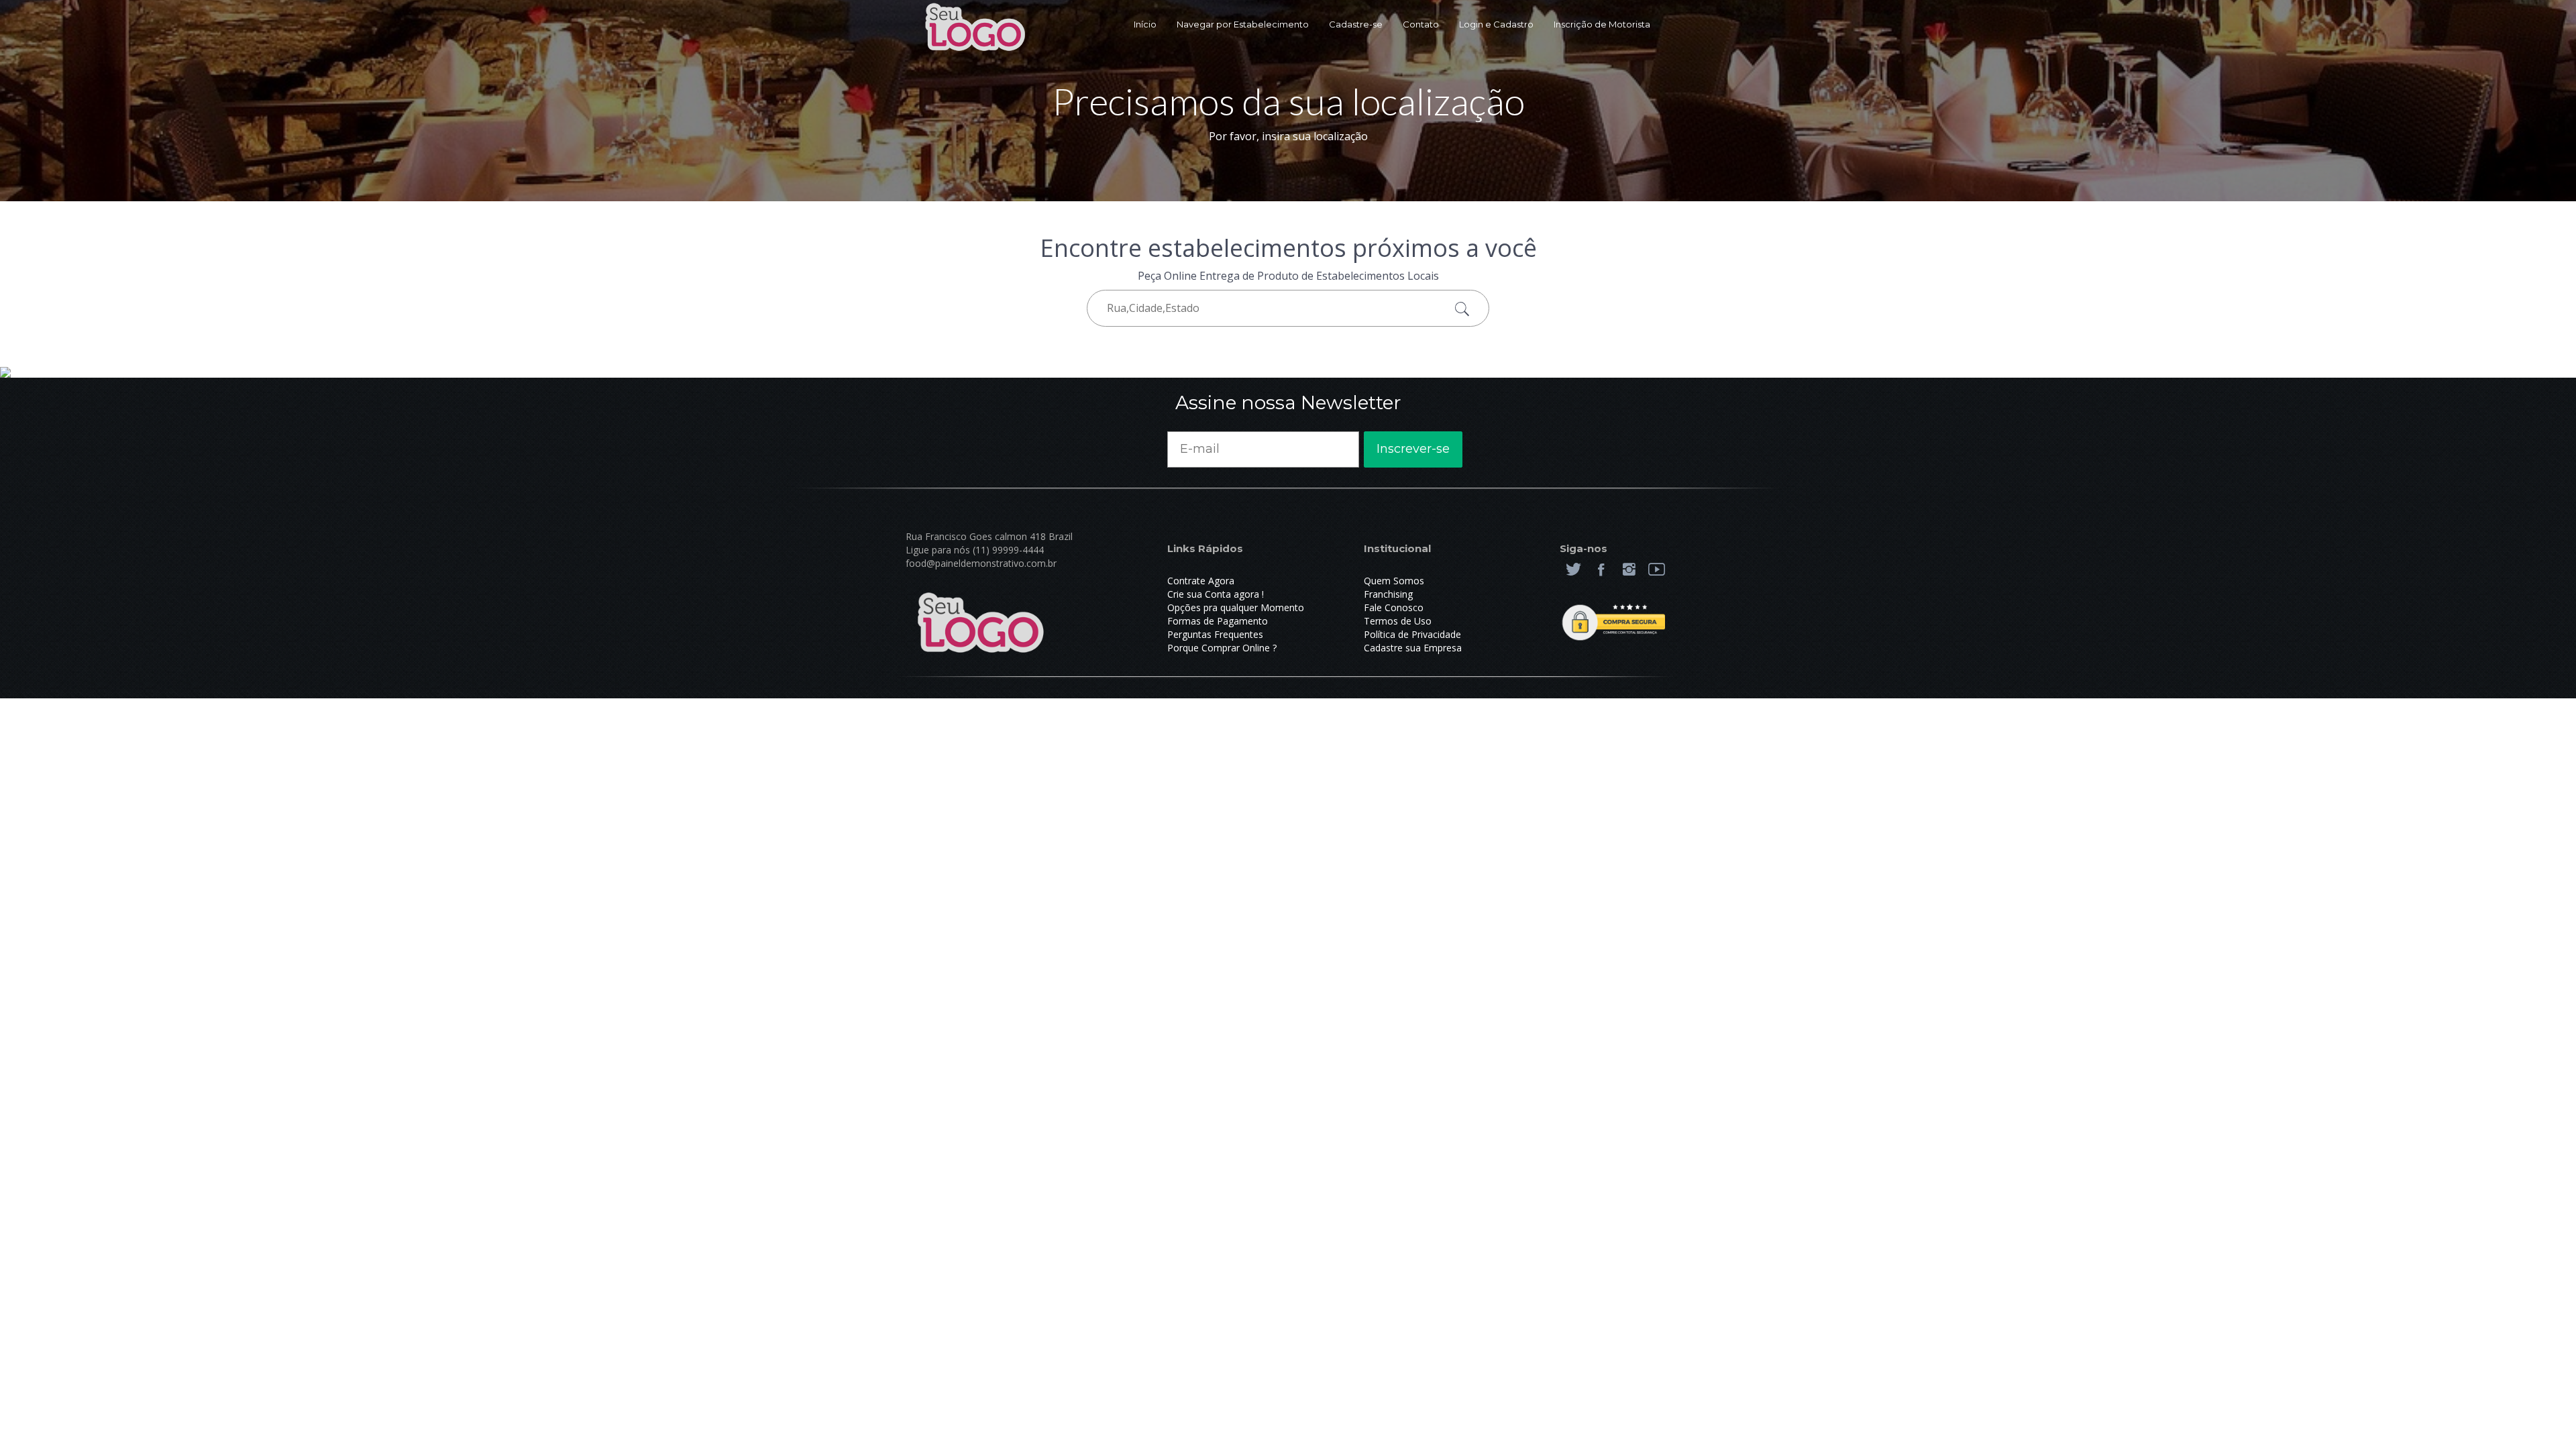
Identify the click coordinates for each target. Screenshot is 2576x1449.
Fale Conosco (1394, 607)
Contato (1421, 24)
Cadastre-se (1356, 24)
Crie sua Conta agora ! (1216, 594)
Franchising (1388, 594)
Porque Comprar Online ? (1222, 648)
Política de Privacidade (1412, 634)
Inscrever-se (1413, 449)
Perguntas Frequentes (1215, 634)
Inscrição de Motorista (1602, 24)
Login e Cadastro (1496, 24)
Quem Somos (1394, 581)
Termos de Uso (1398, 621)
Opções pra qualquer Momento (1236, 607)
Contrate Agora (1201, 581)
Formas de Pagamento (1218, 621)
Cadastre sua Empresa (1413, 648)
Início (1145, 24)
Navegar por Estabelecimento (1243, 24)
